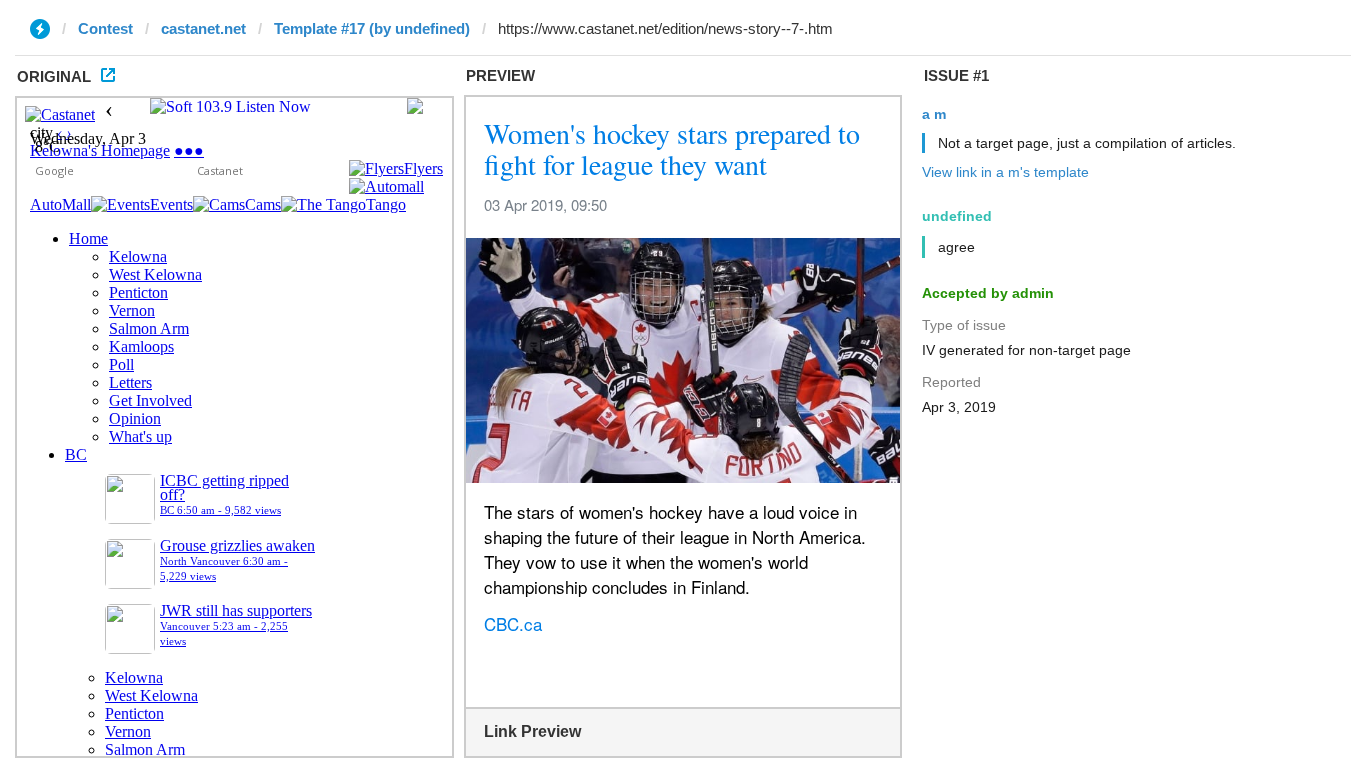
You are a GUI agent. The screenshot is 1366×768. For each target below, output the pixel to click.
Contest (105, 28)
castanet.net (203, 28)
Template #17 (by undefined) (372, 28)
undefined (957, 216)
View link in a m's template (1005, 172)
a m (934, 114)
